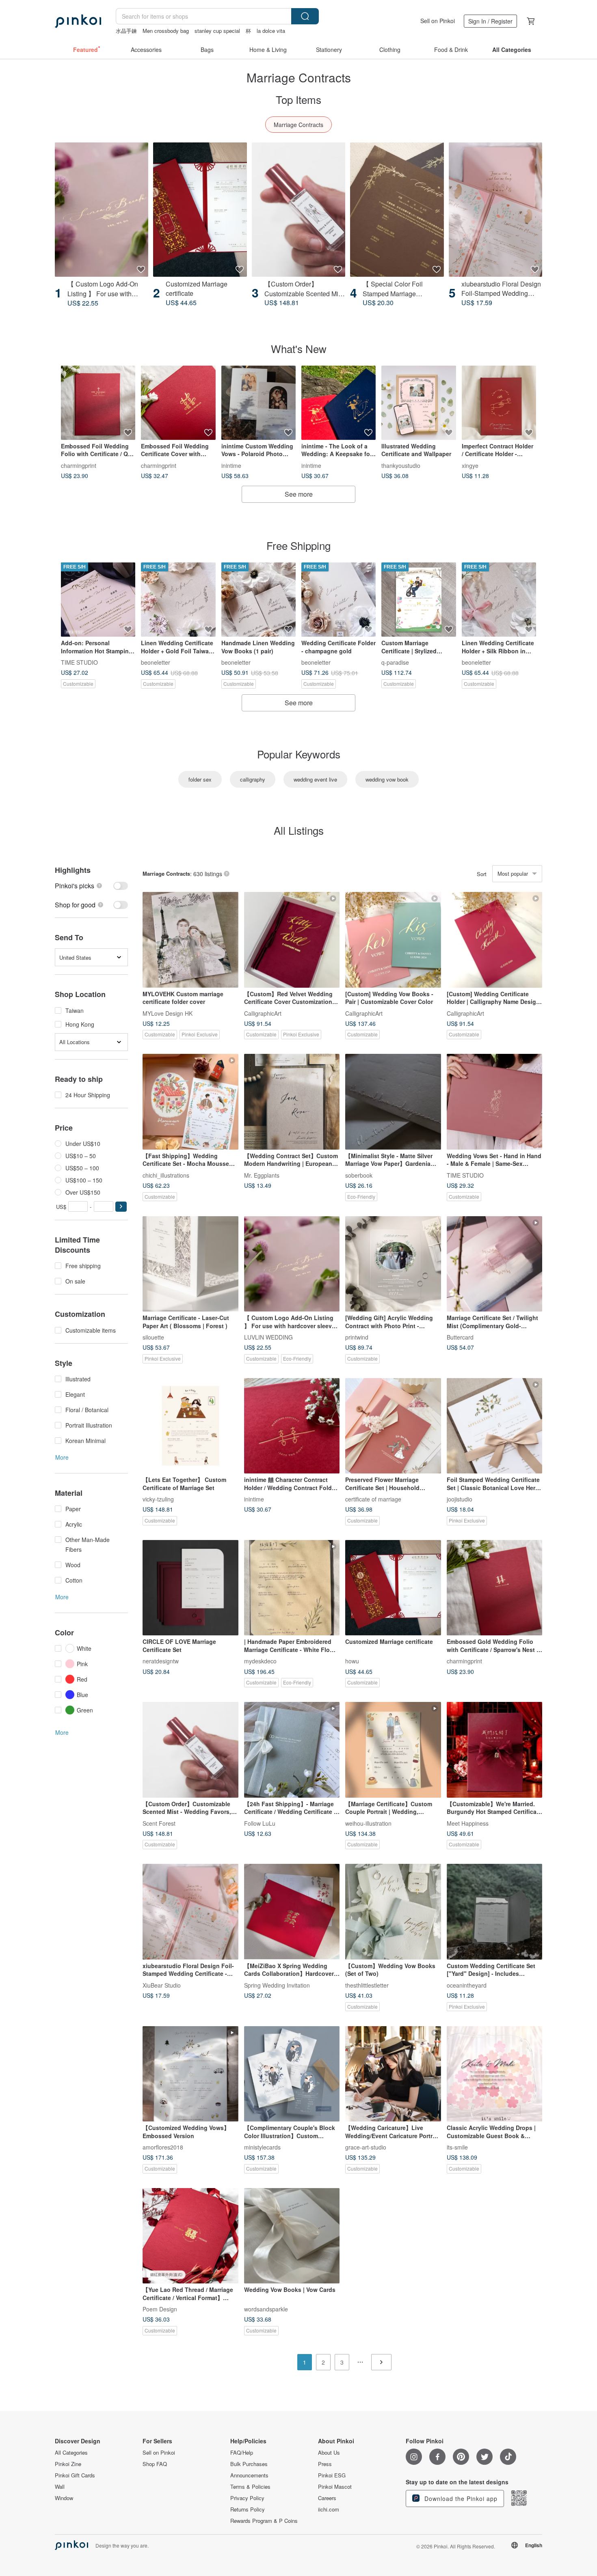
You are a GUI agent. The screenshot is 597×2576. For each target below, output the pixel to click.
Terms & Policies (250, 2487)
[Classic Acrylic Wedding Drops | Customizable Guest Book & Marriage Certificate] (495, 2074)
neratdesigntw (161, 1661)
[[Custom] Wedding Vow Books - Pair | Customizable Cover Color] (393, 940)
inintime (231, 465)
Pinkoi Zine (68, 2464)
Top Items (298, 99)
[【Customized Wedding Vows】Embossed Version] (190, 2074)
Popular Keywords (299, 754)
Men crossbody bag (166, 31)
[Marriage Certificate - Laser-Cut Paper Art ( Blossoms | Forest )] (190, 1264)
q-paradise (395, 662)
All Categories (71, 2453)
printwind (357, 1337)
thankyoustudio (401, 465)
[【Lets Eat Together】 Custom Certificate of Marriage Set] (190, 1426)
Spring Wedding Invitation (277, 1985)
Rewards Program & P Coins (264, 2521)
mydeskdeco (260, 1661)
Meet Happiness (468, 1823)
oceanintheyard (467, 1985)
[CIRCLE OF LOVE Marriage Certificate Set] (190, 1588)
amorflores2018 (163, 2147)
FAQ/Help (242, 2453)
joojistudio (460, 1499)
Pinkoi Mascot (335, 2487)
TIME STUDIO (79, 662)
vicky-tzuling (158, 1499)
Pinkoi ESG (332, 2475)
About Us (329, 2453)
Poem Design (160, 2309)
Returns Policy (248, 2509)
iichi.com (329, 2509)
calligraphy (253, 779)
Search (305, 16)
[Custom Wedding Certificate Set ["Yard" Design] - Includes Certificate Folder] (495, 1912)
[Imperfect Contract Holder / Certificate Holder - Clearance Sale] (499, 403)
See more (299, 494)
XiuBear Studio (162, 1985)
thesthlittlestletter (367, 1985)
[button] (121, 1207)
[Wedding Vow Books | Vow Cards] (292, 2236)
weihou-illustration (368, 1823)
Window (64, 2498)
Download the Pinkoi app (460, 2498)
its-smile (457, 2147)
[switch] (91, 886)
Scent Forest (159, 1823)
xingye (470, 465)
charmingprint (79, 465)
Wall (60, 2487)
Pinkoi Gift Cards (75, 2475)
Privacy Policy (247, 2498)
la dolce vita (271, 31)
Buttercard (460, 1337)
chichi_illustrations (166, 1175)
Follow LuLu (260, 1823)
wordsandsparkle (266, 2309)
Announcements (249, 2475)
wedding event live (315, 779)
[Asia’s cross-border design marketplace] (78, 21)
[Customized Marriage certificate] (200, 210)
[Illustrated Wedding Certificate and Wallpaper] (419, 403)
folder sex (200, 779)
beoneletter (156, 662)
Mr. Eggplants (262, 1175)
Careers (327, 2498)
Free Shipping (298, 545)
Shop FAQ (155, 2464)
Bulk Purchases (249, 2464)
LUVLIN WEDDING (268, 1337)
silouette (153, 1337)
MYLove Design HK (168, 1013)
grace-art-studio (366, 2147)
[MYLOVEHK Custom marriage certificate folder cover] (190, 940)
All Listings (299, 830)
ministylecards (262, 2147)
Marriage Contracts (298, 125)
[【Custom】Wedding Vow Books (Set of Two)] (393, 1912)
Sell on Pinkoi (438, 21)
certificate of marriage (373, 1499)
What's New (299, 348)
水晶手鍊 (126, 31)
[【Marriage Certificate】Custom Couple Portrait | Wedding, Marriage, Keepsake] (393, 1750)
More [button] (62, 1457)
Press (325, 2464)
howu (352, 1661)
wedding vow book (387, 779)
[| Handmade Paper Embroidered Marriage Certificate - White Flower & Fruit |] (292, 1588)
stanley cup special (217, 31)
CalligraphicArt (263, 1013)
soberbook (359, 1175)
